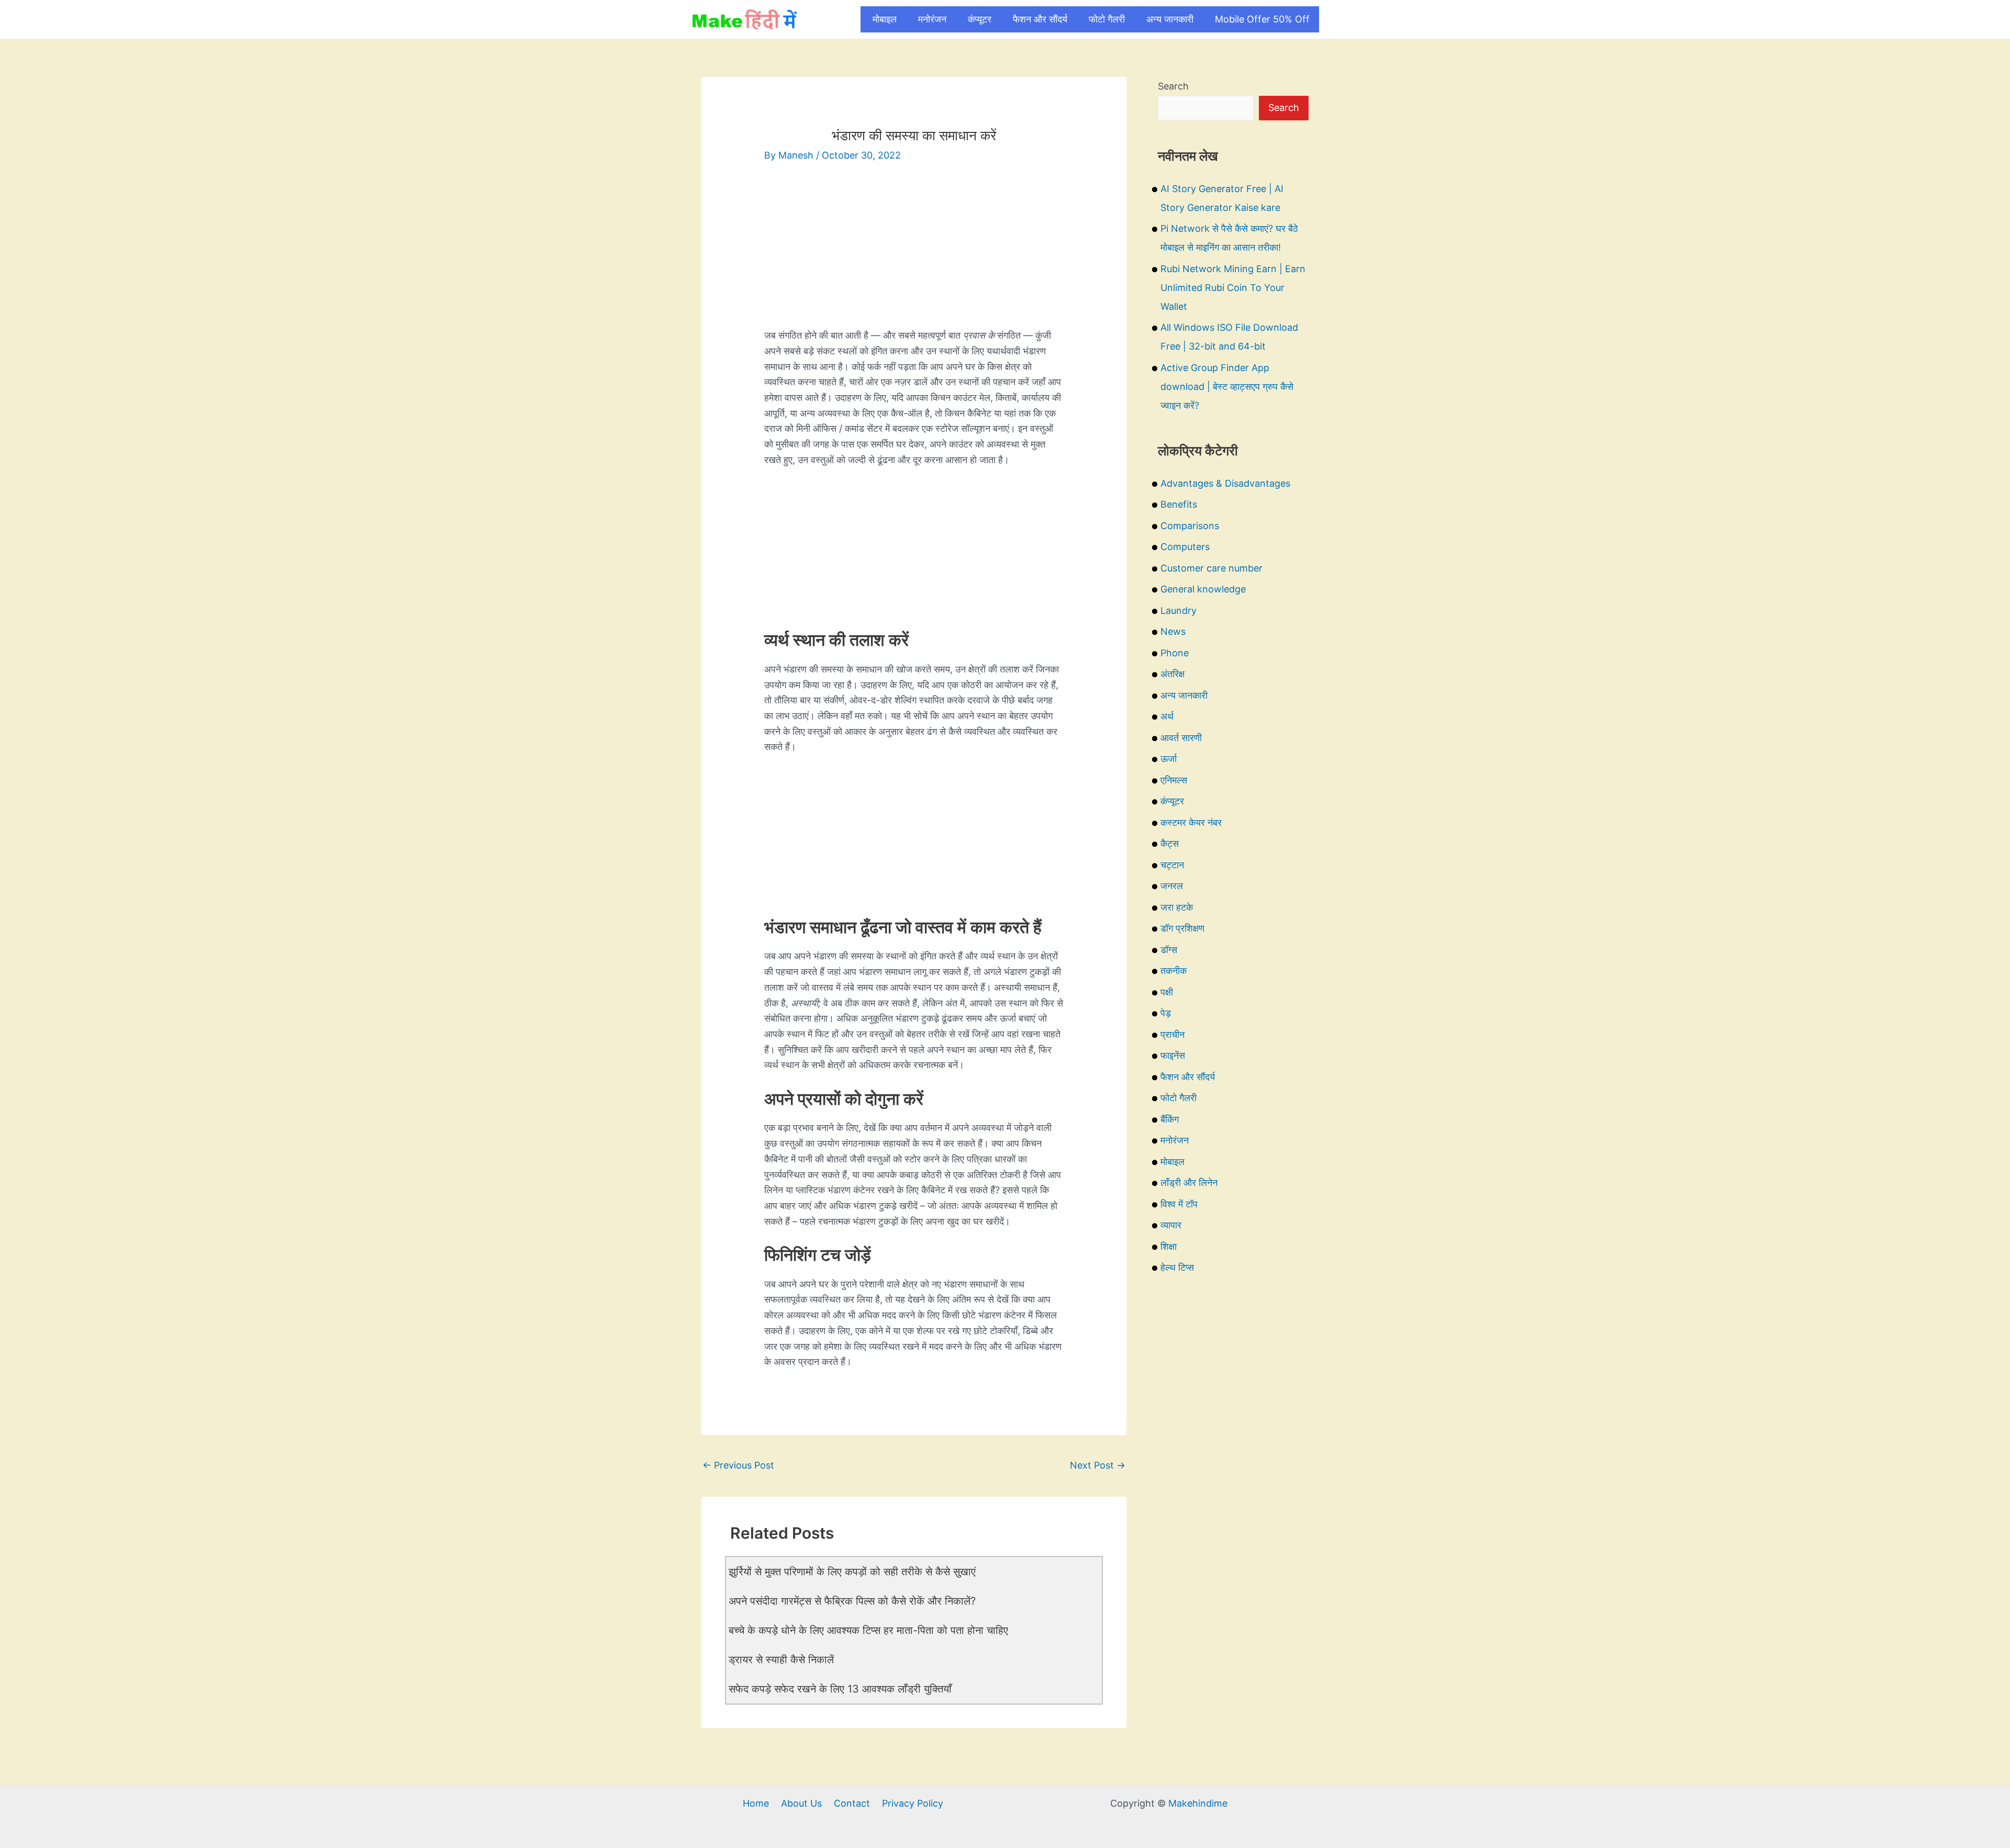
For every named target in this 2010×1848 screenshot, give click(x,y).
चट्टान (1172, 865)
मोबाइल (885, 19)
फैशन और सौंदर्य (1040, 19)
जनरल (1172, 886)
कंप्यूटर (980, 19)
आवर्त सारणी (1181, 738)
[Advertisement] (914, 254)
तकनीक (1174, 971)
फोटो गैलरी (1107, 19)
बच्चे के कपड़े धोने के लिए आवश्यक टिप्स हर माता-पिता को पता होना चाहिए (868, 1630)
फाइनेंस (1173, 1055)
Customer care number (1211, 568)
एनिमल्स (1174, 780)
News (1173, 631)
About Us (801, 1803)
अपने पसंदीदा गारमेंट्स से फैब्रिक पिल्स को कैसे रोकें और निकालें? (852, 1601)
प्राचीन (1172, 1034)
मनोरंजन (932, 19)
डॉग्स (1169, 950)
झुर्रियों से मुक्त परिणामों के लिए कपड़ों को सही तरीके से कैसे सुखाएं (852, 1572)
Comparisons (1190, 526)
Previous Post (738, 1465)
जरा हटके (1177, 907)
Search (1173, 86)
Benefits (1179, 504)
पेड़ (1166, 1013)
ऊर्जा (1169, 759)
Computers (1185, 547)
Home (756, 1803)
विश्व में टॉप (1179, 1204)
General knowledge (1203, 589)
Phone (1175, 653)
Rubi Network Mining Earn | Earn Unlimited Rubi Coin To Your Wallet (1233, 288)
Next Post (1098, 1465)
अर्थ (1167, 716)
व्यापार (1171, 1225)
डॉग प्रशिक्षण (1182, 928)
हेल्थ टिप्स (1177, 1267)
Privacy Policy (913, 1803)
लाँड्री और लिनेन (1189, 1183)
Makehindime (1198, 1803)
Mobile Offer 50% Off (1262, 19)
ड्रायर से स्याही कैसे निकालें (781, 1660)
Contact (852, 1803)
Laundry (1179, 611)
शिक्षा (1169, 1246)
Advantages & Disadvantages (1225, 483)
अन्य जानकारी (1170, 19)
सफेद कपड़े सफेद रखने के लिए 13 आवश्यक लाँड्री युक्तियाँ (840, 1689)
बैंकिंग (1170, 1119)
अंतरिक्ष (1172, 674)
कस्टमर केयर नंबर (1191, 822)
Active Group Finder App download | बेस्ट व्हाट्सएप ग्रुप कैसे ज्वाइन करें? (1227, 387)
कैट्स (1170, 843)
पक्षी (1167, 992)
